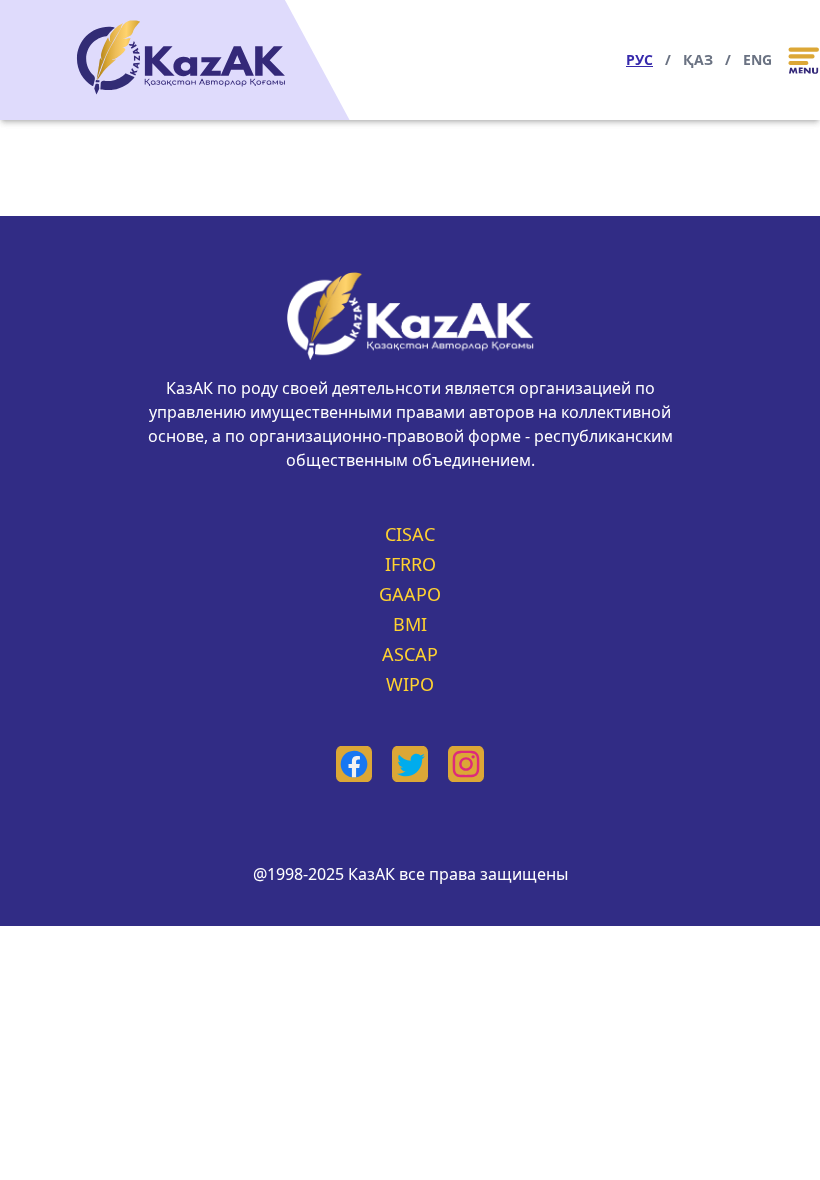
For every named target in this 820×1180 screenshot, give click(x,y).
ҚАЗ (698, 59)
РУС (639, 59)
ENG (757, 59)
